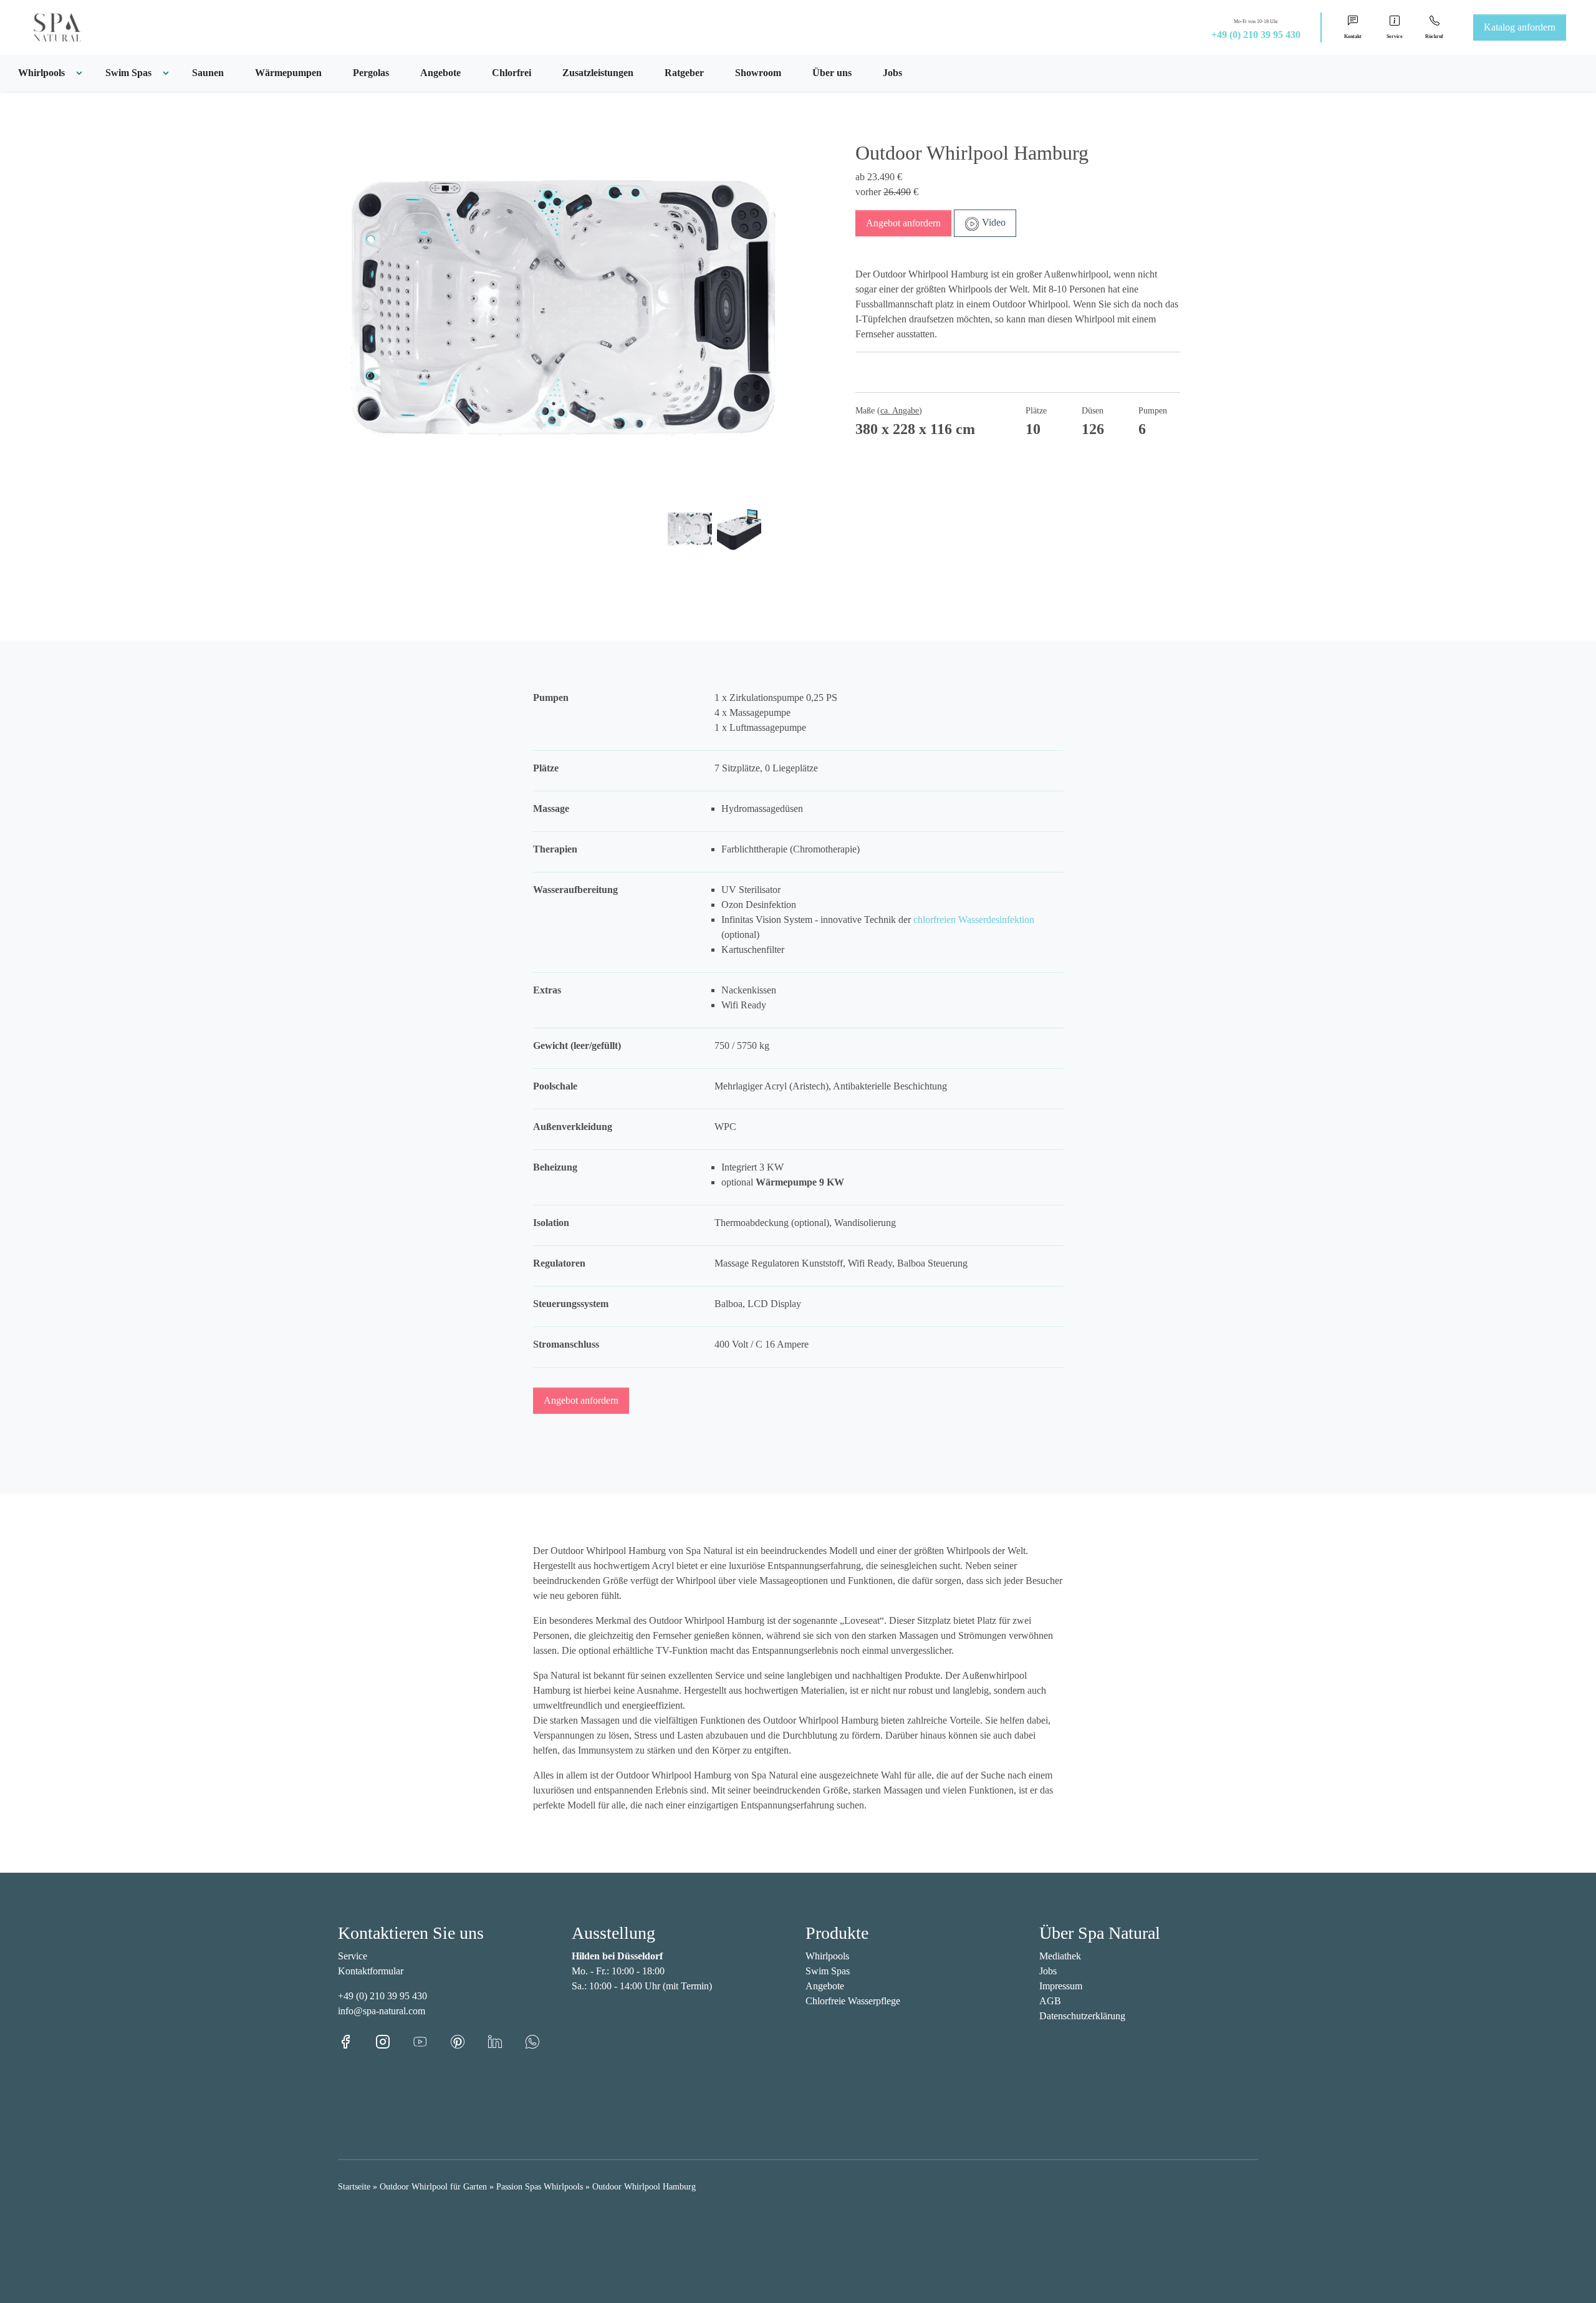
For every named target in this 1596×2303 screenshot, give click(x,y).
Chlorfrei (512, 73)
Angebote (440, 73)
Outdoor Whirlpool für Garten (433, 2187)
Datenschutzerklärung (1082, 2016)
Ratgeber (684, 73)
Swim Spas (828, 1971)
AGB (1050, 2001)
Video (993, 222)
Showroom (758, 73)
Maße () (889, 411)
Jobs (892, 73)
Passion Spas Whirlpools (540, 2187)
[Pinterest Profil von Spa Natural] (469, 2041)
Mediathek (1060, 1956)
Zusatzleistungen (598, 73)
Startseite (354, 2187)
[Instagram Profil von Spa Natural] (394, 2041)
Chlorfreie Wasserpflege (853, 2001)
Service (353, 1956)
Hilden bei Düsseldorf (617, 1956)
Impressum (1061, 1986)
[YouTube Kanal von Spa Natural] (431, 2041)
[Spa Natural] (42, 27)
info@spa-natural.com (382, 2011)
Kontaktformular (371, 1971)
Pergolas (371, 73)
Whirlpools (827, 1956)
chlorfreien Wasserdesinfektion (974, 920)
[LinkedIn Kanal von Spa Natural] (506, 2041)
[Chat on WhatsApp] (532, 2041)
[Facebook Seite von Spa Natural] (357, 2041)
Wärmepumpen (288, 73)
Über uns (832, 73)
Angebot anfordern (903, 223)
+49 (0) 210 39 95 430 (1256, 35)
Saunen (208, 73)
